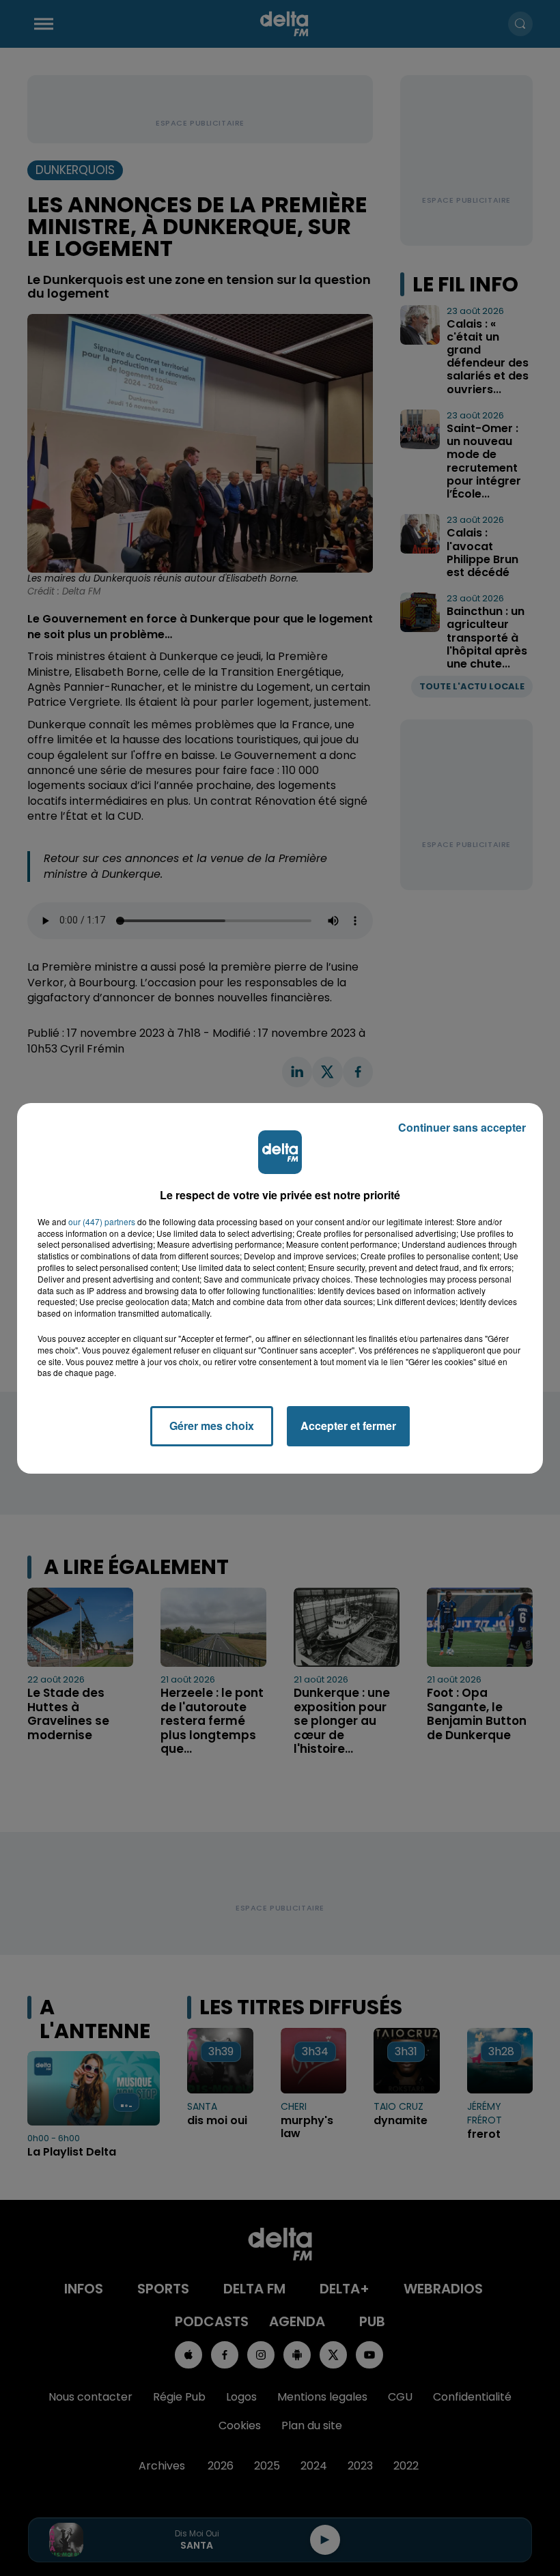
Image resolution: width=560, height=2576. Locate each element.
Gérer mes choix (212, 1426)
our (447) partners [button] (102, 1222)
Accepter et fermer (348, 1426)
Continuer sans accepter (462, 1127)
